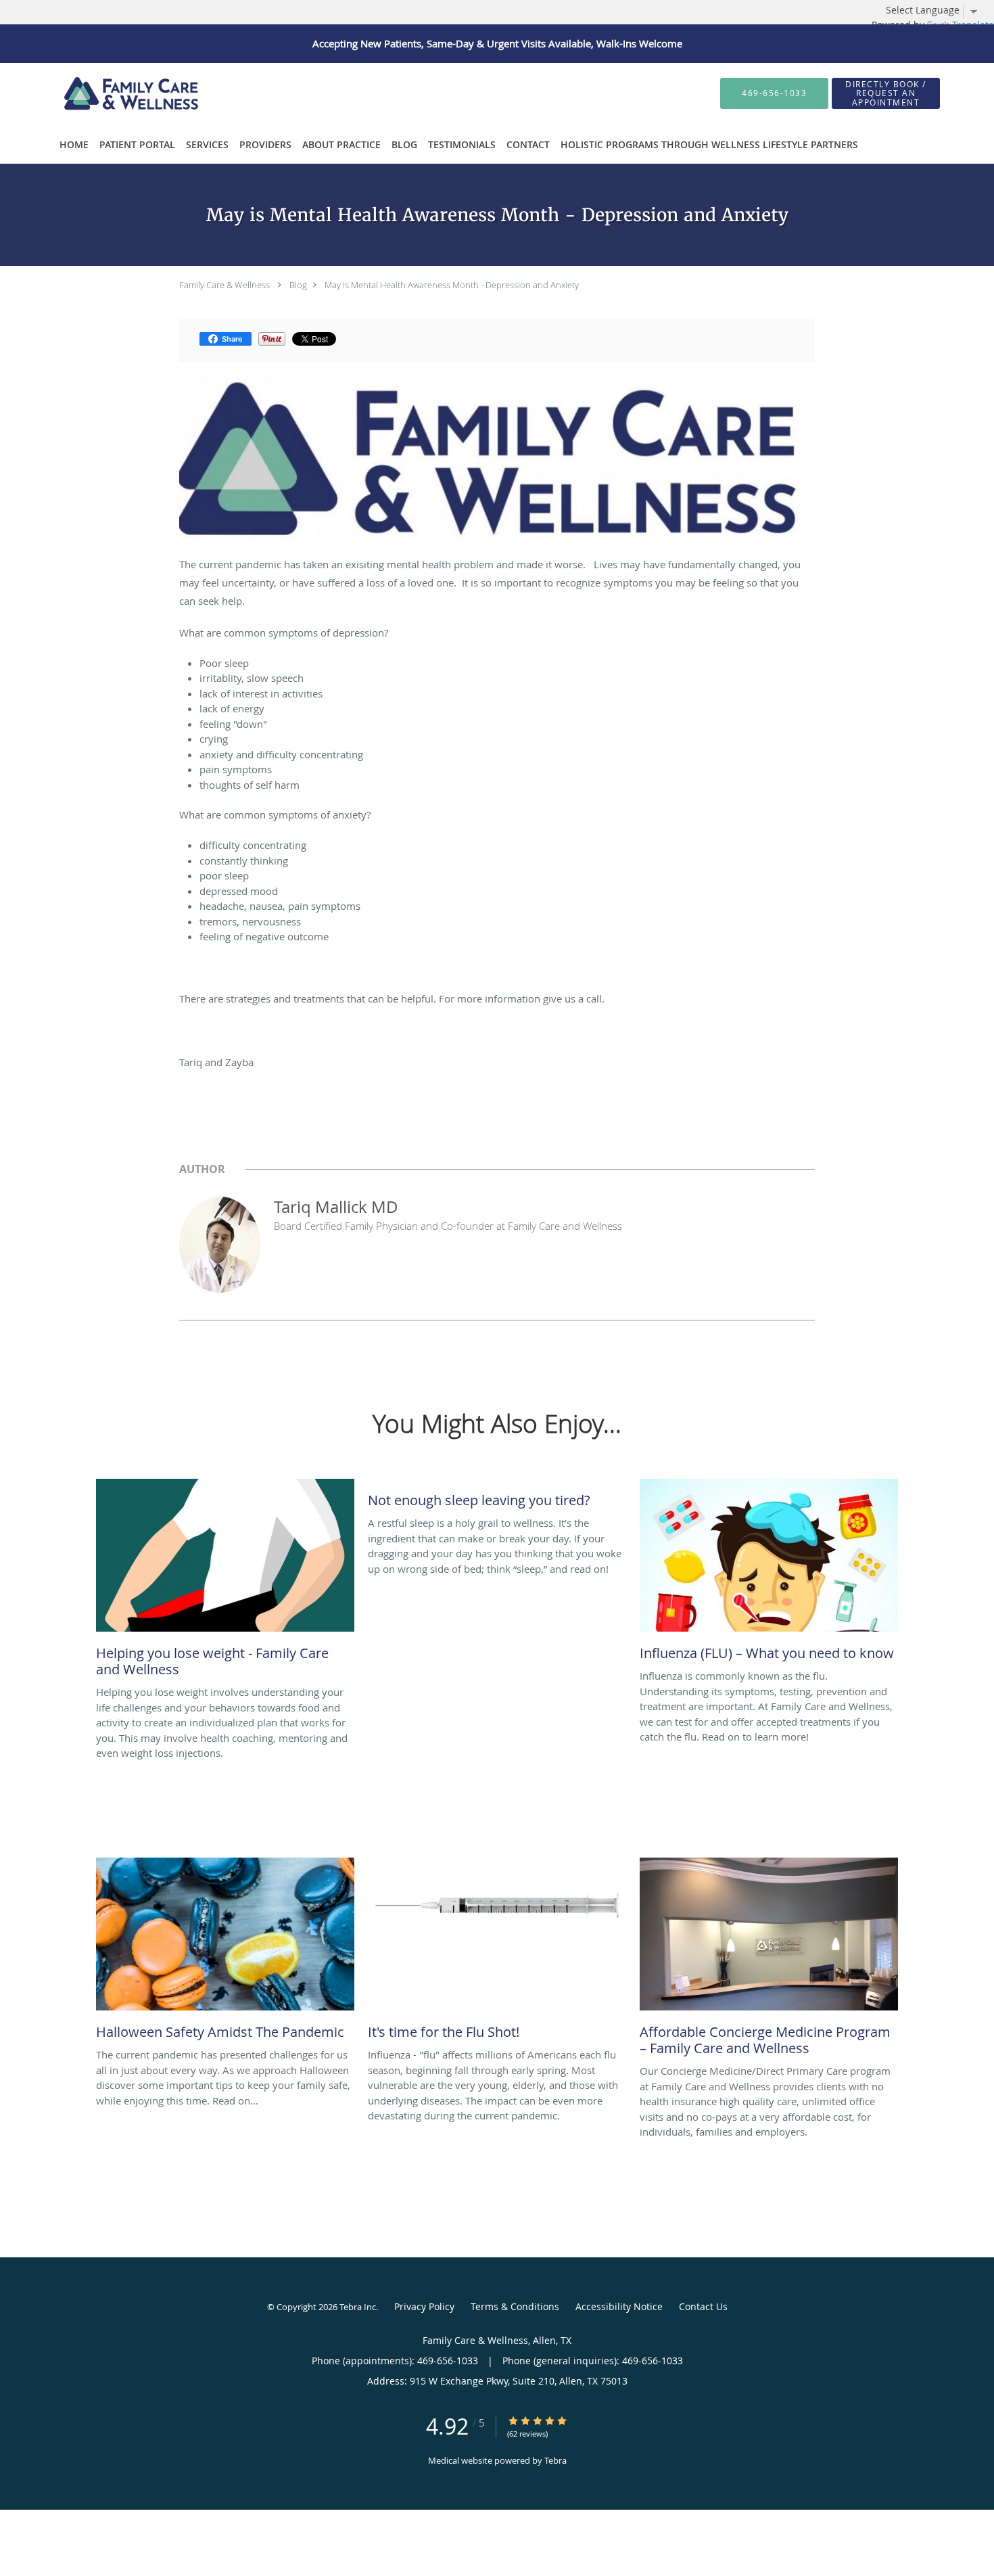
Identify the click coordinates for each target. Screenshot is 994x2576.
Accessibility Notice (619, 2306)
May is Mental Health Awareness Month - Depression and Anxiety (452, 285)
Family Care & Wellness (224, 285)
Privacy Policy (424, 2306)
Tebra (555, 2460)
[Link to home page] (104, 93)
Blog (298, 285)
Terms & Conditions (515, 2306)
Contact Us (703, 2306)
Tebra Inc (358, 2307)
